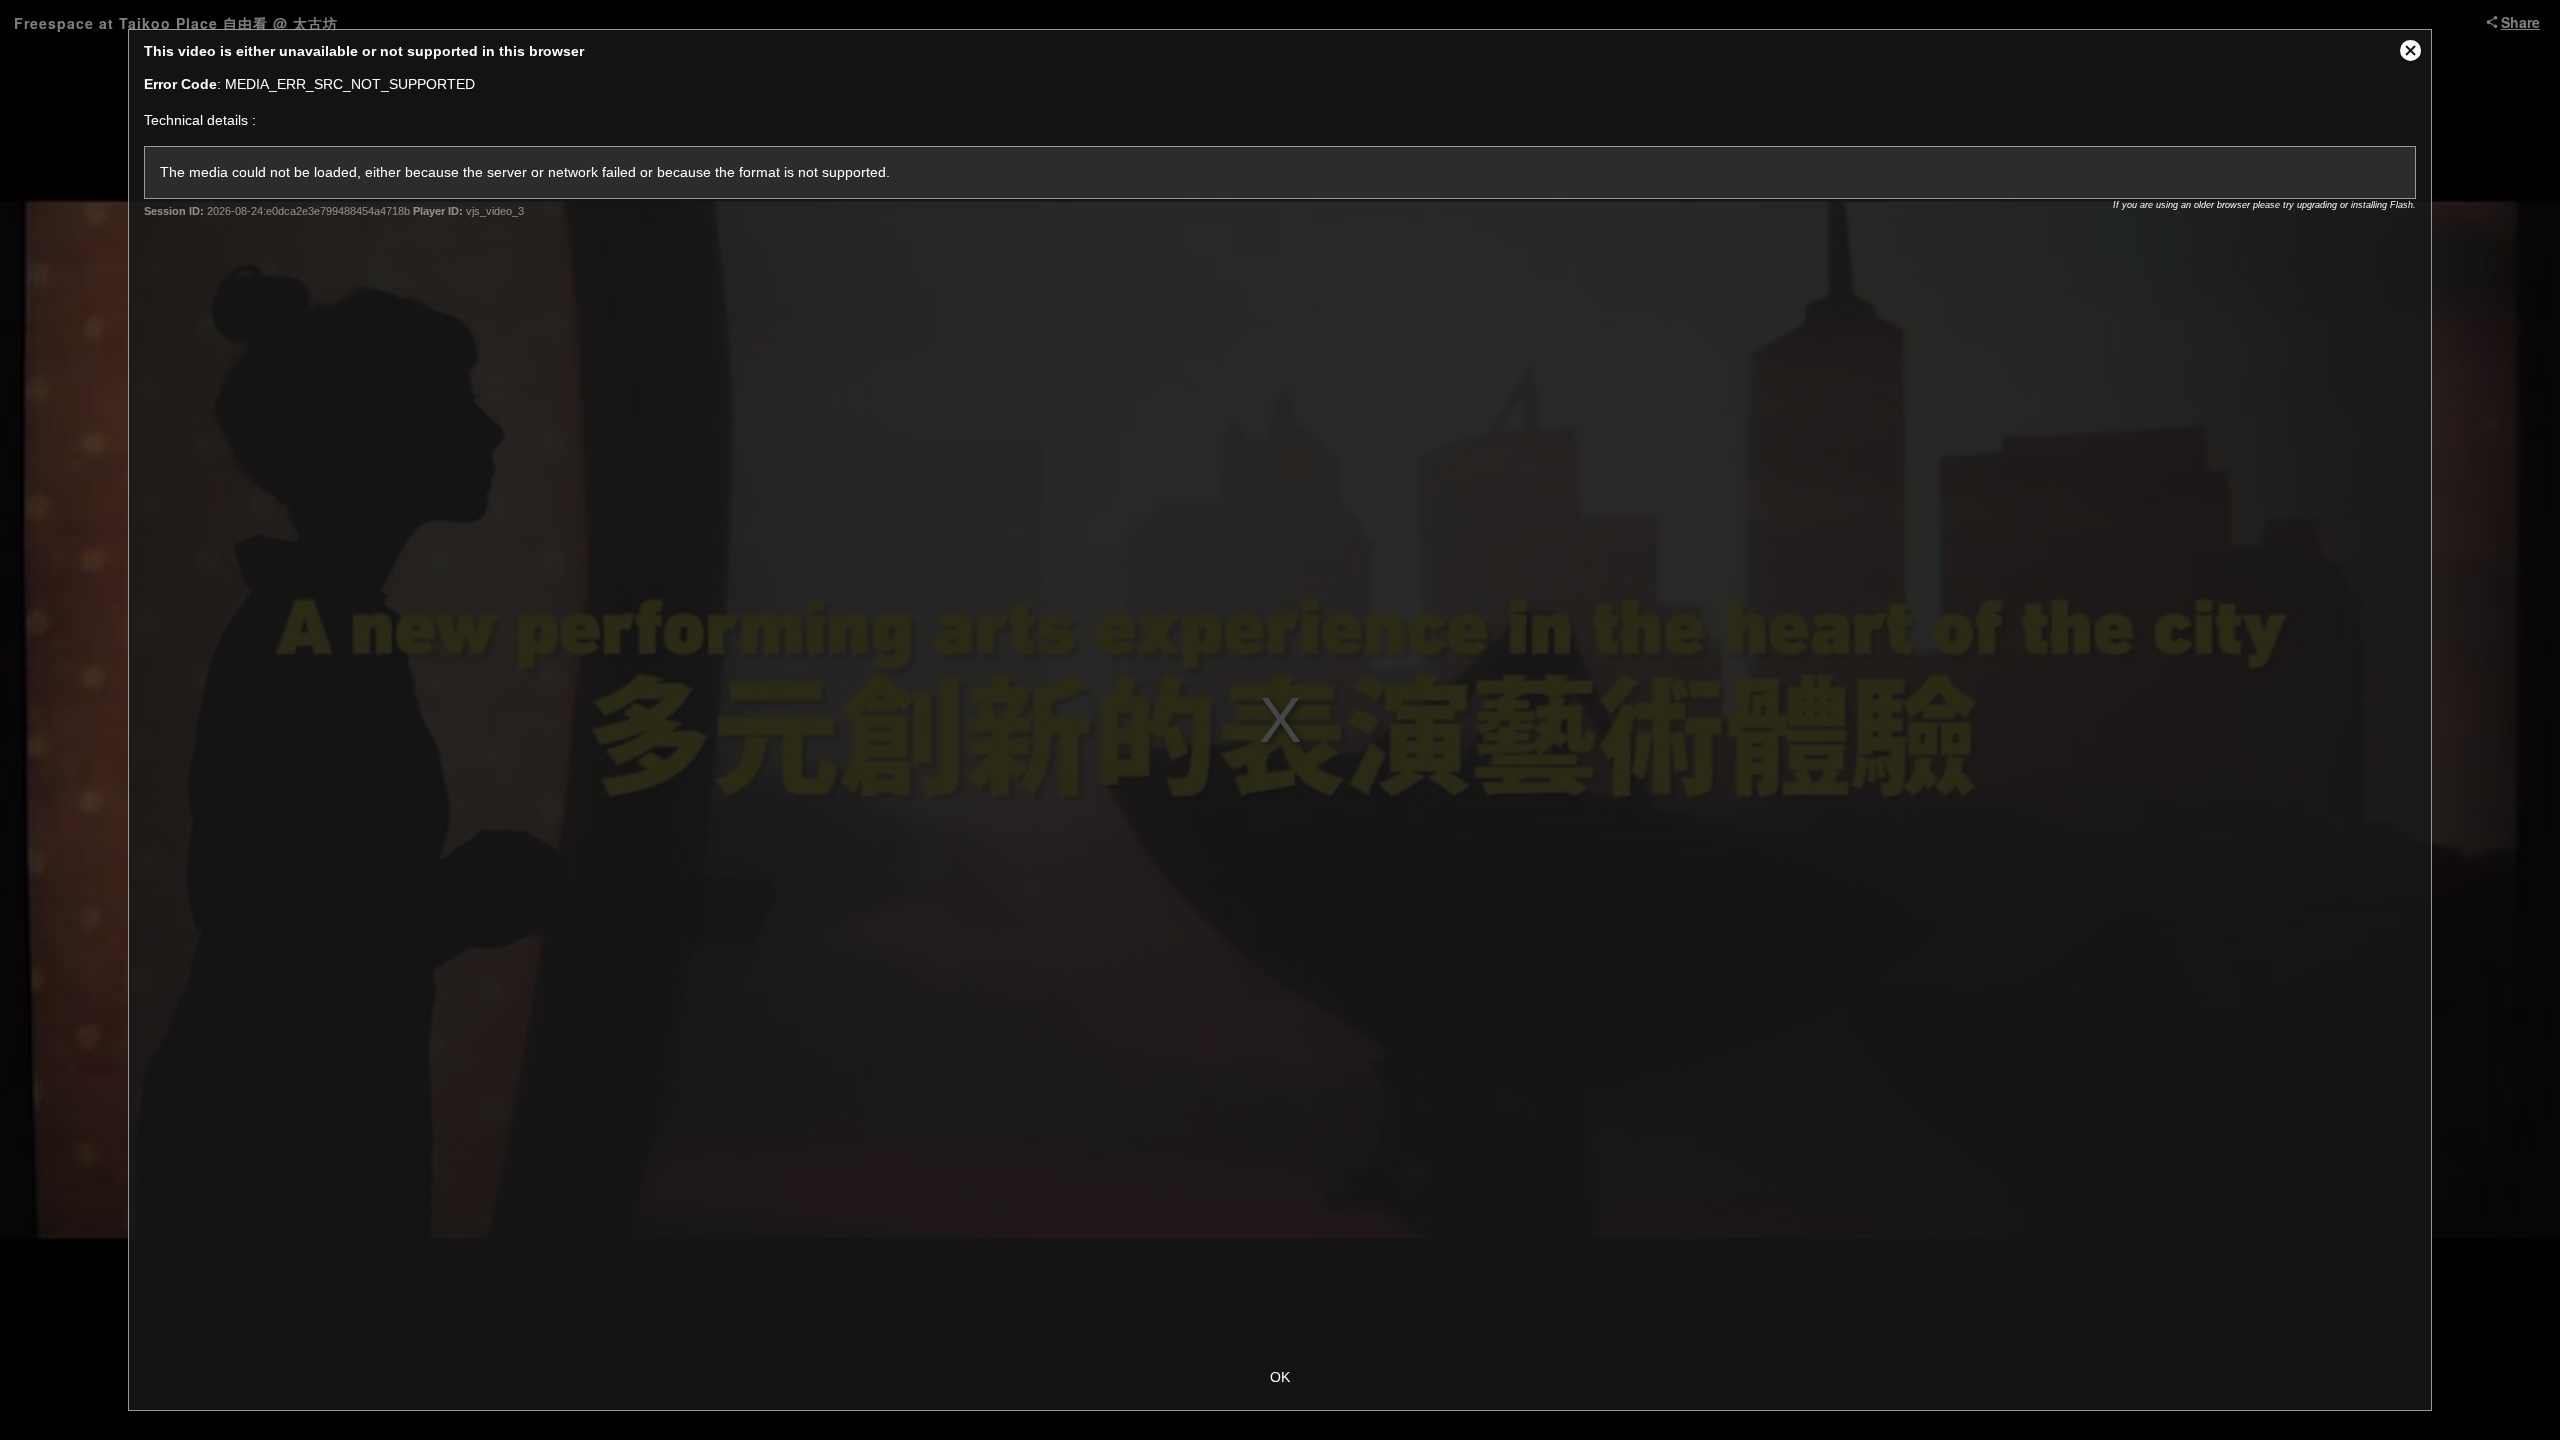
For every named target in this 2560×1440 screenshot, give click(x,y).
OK (1280, 1377)
